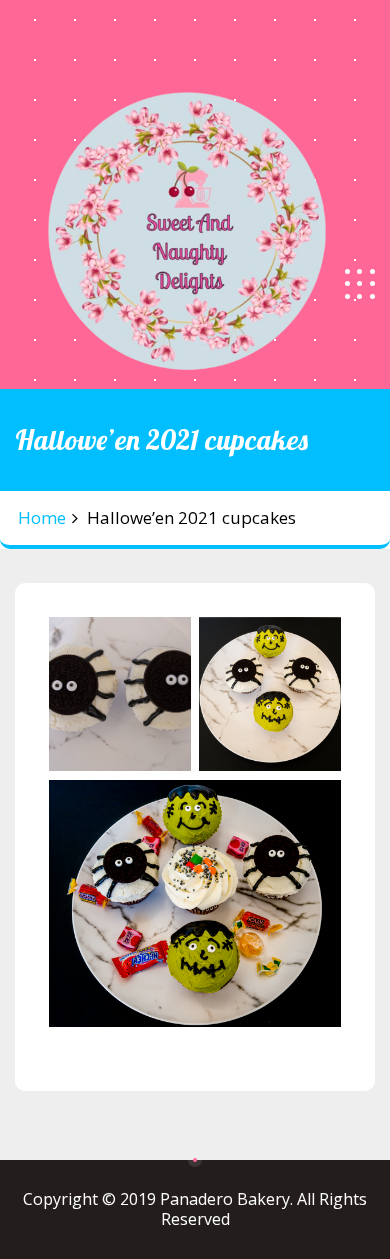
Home (42, 517)
